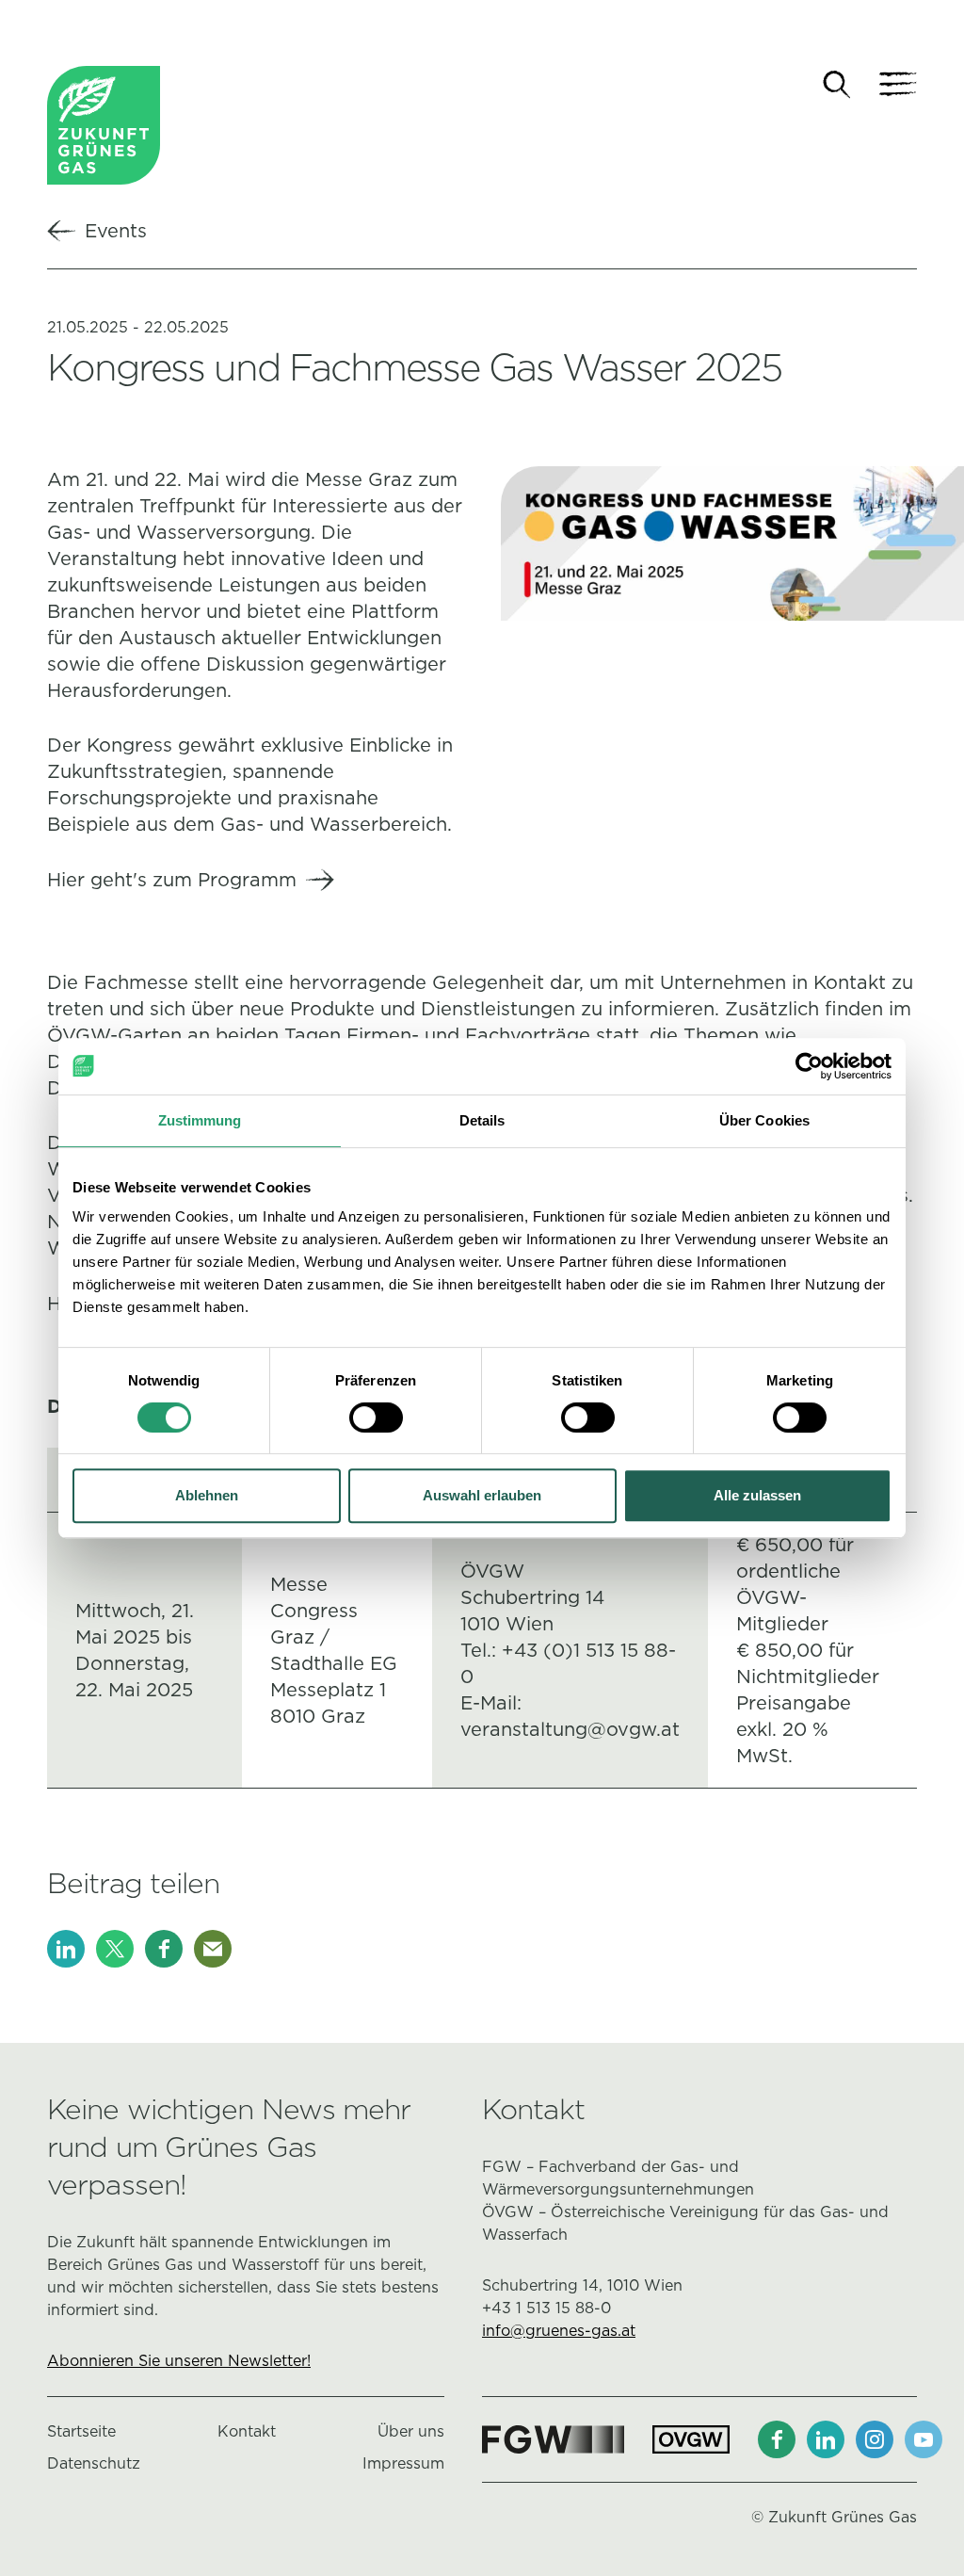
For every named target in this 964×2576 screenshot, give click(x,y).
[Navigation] (898, 85)
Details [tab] (482, 1120)
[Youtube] (924, 2439)
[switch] (376, 1418)
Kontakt (247, 2431)
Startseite (81, 2431)
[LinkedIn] (66, 1949)
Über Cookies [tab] (764, 1120)
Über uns (411, 2431)
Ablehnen (207, 1495)
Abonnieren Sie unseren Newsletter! (179, 2361)
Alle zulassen (757, 1495)
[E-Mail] (213, 1949)
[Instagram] (875, 2439)
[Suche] (837, 85)
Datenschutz (94, 2463)
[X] (115, 1949)
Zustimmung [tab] (200, 1120)
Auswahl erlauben (482, 1495)
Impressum (403, 2463)
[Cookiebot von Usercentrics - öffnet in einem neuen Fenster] (809, 1066)
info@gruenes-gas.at (559, 2331)
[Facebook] (164, 1949)
